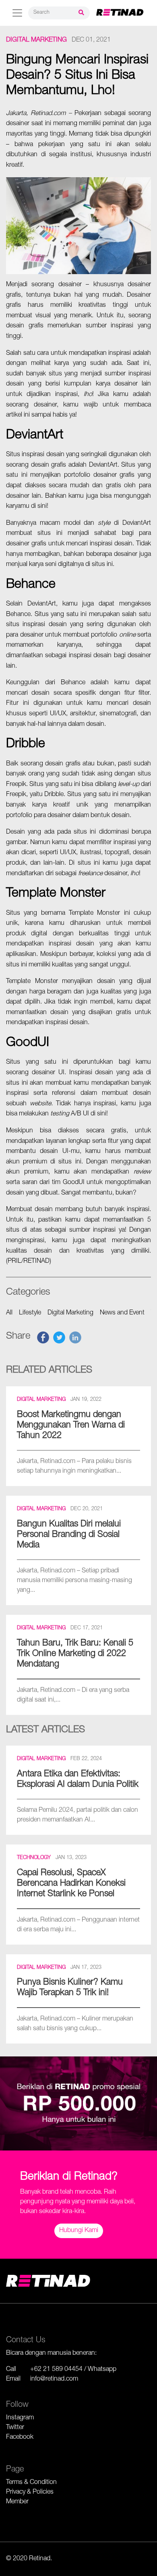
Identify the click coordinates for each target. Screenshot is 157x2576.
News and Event (122, 1313)
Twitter (15, 2428)
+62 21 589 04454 (56, 2370)
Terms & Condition (31, 2483)
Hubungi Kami (79, 2231)
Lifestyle (30, 1313)
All (9, 1313)
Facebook (20, 2438)
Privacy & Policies (30, 2492)
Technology (34, 1858)
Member (17, 2502)
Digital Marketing (36, 40)
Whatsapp (102, 2370)
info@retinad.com (54, 2379)
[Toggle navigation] (17, 13)
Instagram (20, 2418)
